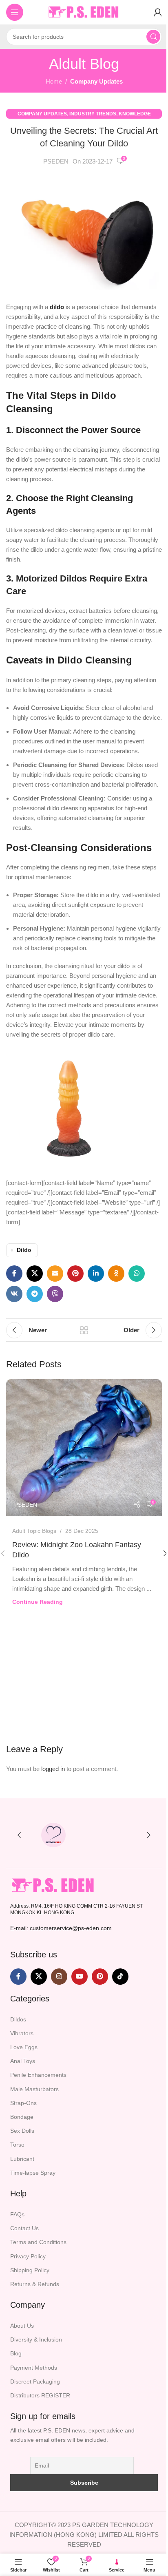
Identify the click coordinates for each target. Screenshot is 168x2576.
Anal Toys (23, 2061)
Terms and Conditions (38, 2242)
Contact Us (24, 2228)
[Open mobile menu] (15, 12)
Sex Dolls (22, 2131)
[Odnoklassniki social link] (116, 1274)
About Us (22, 2326)
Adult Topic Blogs (34, 1531)
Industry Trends (93, 114)
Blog (16, 2354)
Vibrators (22, 2033)
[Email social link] (55, 1274)
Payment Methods (34, 2368)
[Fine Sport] (115, 1835)
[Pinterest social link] (75, 1274)
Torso (17, 2145)
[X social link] (35, 1274)
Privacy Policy (28, 2256)
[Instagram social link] (59, 1977)
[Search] (153, 37)
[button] (19, 1835)
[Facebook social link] (14, 1274)
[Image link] (53, 1885)
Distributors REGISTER (40, 2395)
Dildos (18, 2019)
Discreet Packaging (35, 2381)
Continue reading (38, 1602)
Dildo (24, 1250)
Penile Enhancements (38, 2075)
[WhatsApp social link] (137, 1274)
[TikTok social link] (120, 1977)
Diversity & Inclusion (36, 2339)
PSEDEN (56, 161)
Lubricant (22, 2159)
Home (54, 81)
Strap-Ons (23, 2103)
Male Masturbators (34, 2089)
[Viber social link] (55, 1294)
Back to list (84, 1330)
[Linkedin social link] (96, 1274)
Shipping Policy (30, 2270)
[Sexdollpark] (53, 1835)
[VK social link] (14, 1294)
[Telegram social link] (35, 1294)
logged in (53, 1769)
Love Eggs (24, 2047)
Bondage (22, 2117)
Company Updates (96, 81)
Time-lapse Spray (33, 2173)
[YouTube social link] (80, 1977)
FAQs (17, 2214)
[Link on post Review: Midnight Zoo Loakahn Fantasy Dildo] (84, 1448)
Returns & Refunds (35, 2284)
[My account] (158, 12)
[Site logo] (84, 12)
